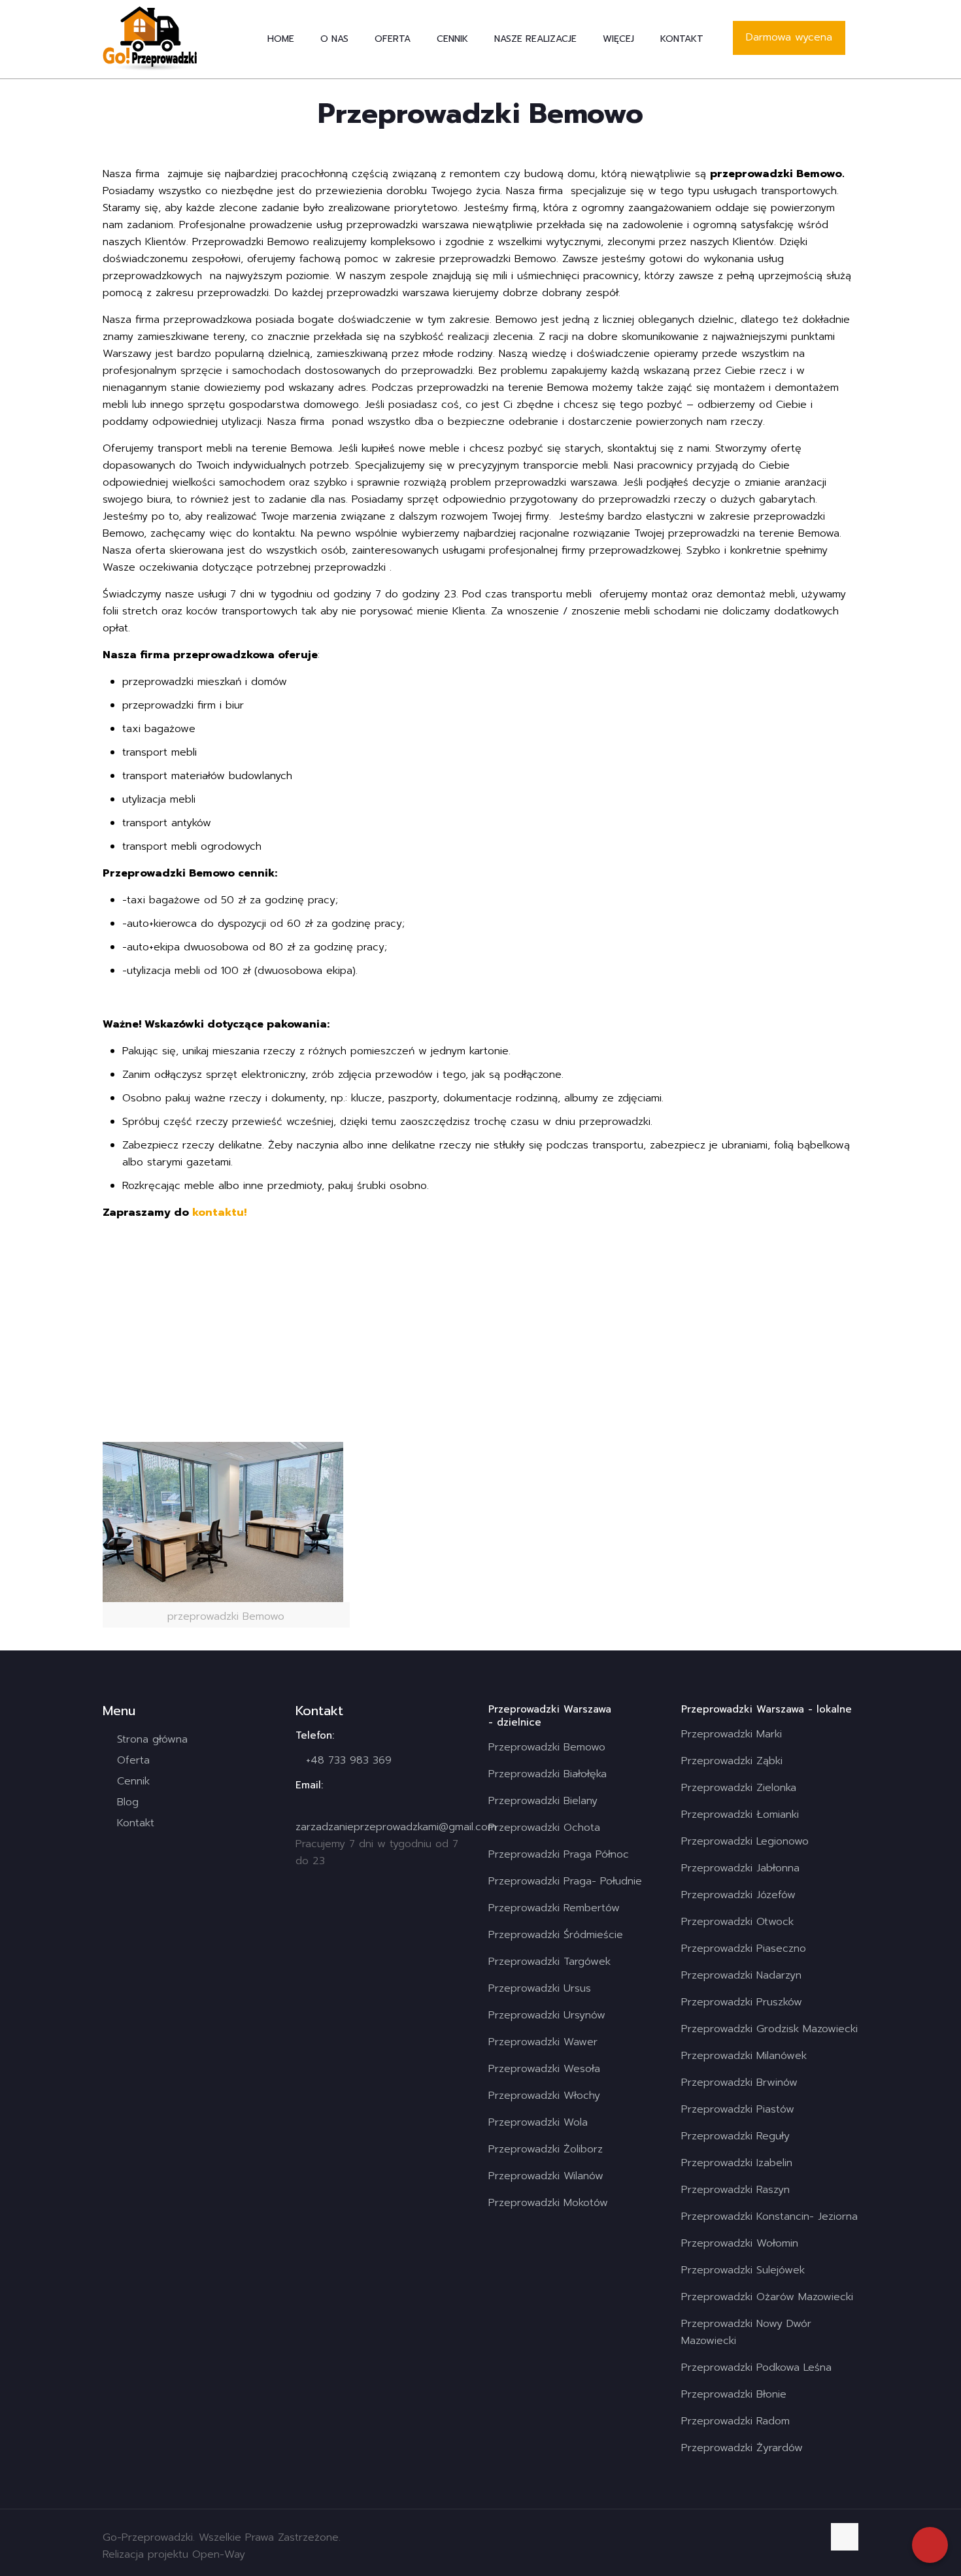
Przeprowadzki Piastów (738, 2109)
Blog (128, 1802)
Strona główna (152, 1739)
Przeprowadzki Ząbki (732, 1761)
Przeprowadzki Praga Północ (559, 1854)
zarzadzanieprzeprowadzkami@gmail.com (396, 1827)
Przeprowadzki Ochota (544, 1828)
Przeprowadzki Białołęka (548, 1774)
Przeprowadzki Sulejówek (743, 2270)
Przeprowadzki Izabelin (737, 2163)
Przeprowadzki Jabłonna (740, 1868)
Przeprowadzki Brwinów (739, 2083)
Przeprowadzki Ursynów (547, 2015)
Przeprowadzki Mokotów (548, 2203)
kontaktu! (219, 1213)
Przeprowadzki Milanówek (744, 2056)
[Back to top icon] (845, 2537)
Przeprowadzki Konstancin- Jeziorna (769, 2216)
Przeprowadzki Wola (538, 2122)
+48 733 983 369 (349, 1760)
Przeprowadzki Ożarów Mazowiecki (767, 2297)
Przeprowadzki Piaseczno (744, 1949)
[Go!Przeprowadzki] (150, 39)
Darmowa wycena (789, 37)
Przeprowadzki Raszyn (735, 2190)
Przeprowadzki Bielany (543, 1801)
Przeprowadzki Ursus (540, 1988)
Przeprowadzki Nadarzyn (741, 1975)
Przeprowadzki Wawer (543, 2042)
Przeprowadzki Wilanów (546, 2176)
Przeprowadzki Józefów (738, 1895)
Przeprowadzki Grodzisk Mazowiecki (769, 2029)
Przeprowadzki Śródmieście (556, 1935)
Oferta (133, 1760)
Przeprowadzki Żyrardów (742, 2448)
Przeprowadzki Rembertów (554, 1908)
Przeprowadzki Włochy (544, 2096)
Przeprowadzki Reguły (735, 2136)
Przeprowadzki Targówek (549, 1962)
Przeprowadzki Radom (735, 2421)
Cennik (133, 1781)
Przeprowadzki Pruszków (742, 2002)
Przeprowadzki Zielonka (739, 1788)
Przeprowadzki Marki (732, 1734)
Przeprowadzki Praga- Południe (565, 1881)
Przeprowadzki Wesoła (544, 2069)
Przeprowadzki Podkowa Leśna (756, 2367)
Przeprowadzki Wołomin (740, 2243)
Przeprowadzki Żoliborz (546, 2149)
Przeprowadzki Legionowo (745, 1841)
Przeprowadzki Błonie (734, 2394)
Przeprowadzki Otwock (737, 1922)
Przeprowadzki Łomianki (740, 1815)
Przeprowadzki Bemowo (547, 1747)
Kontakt (136, 1823)
